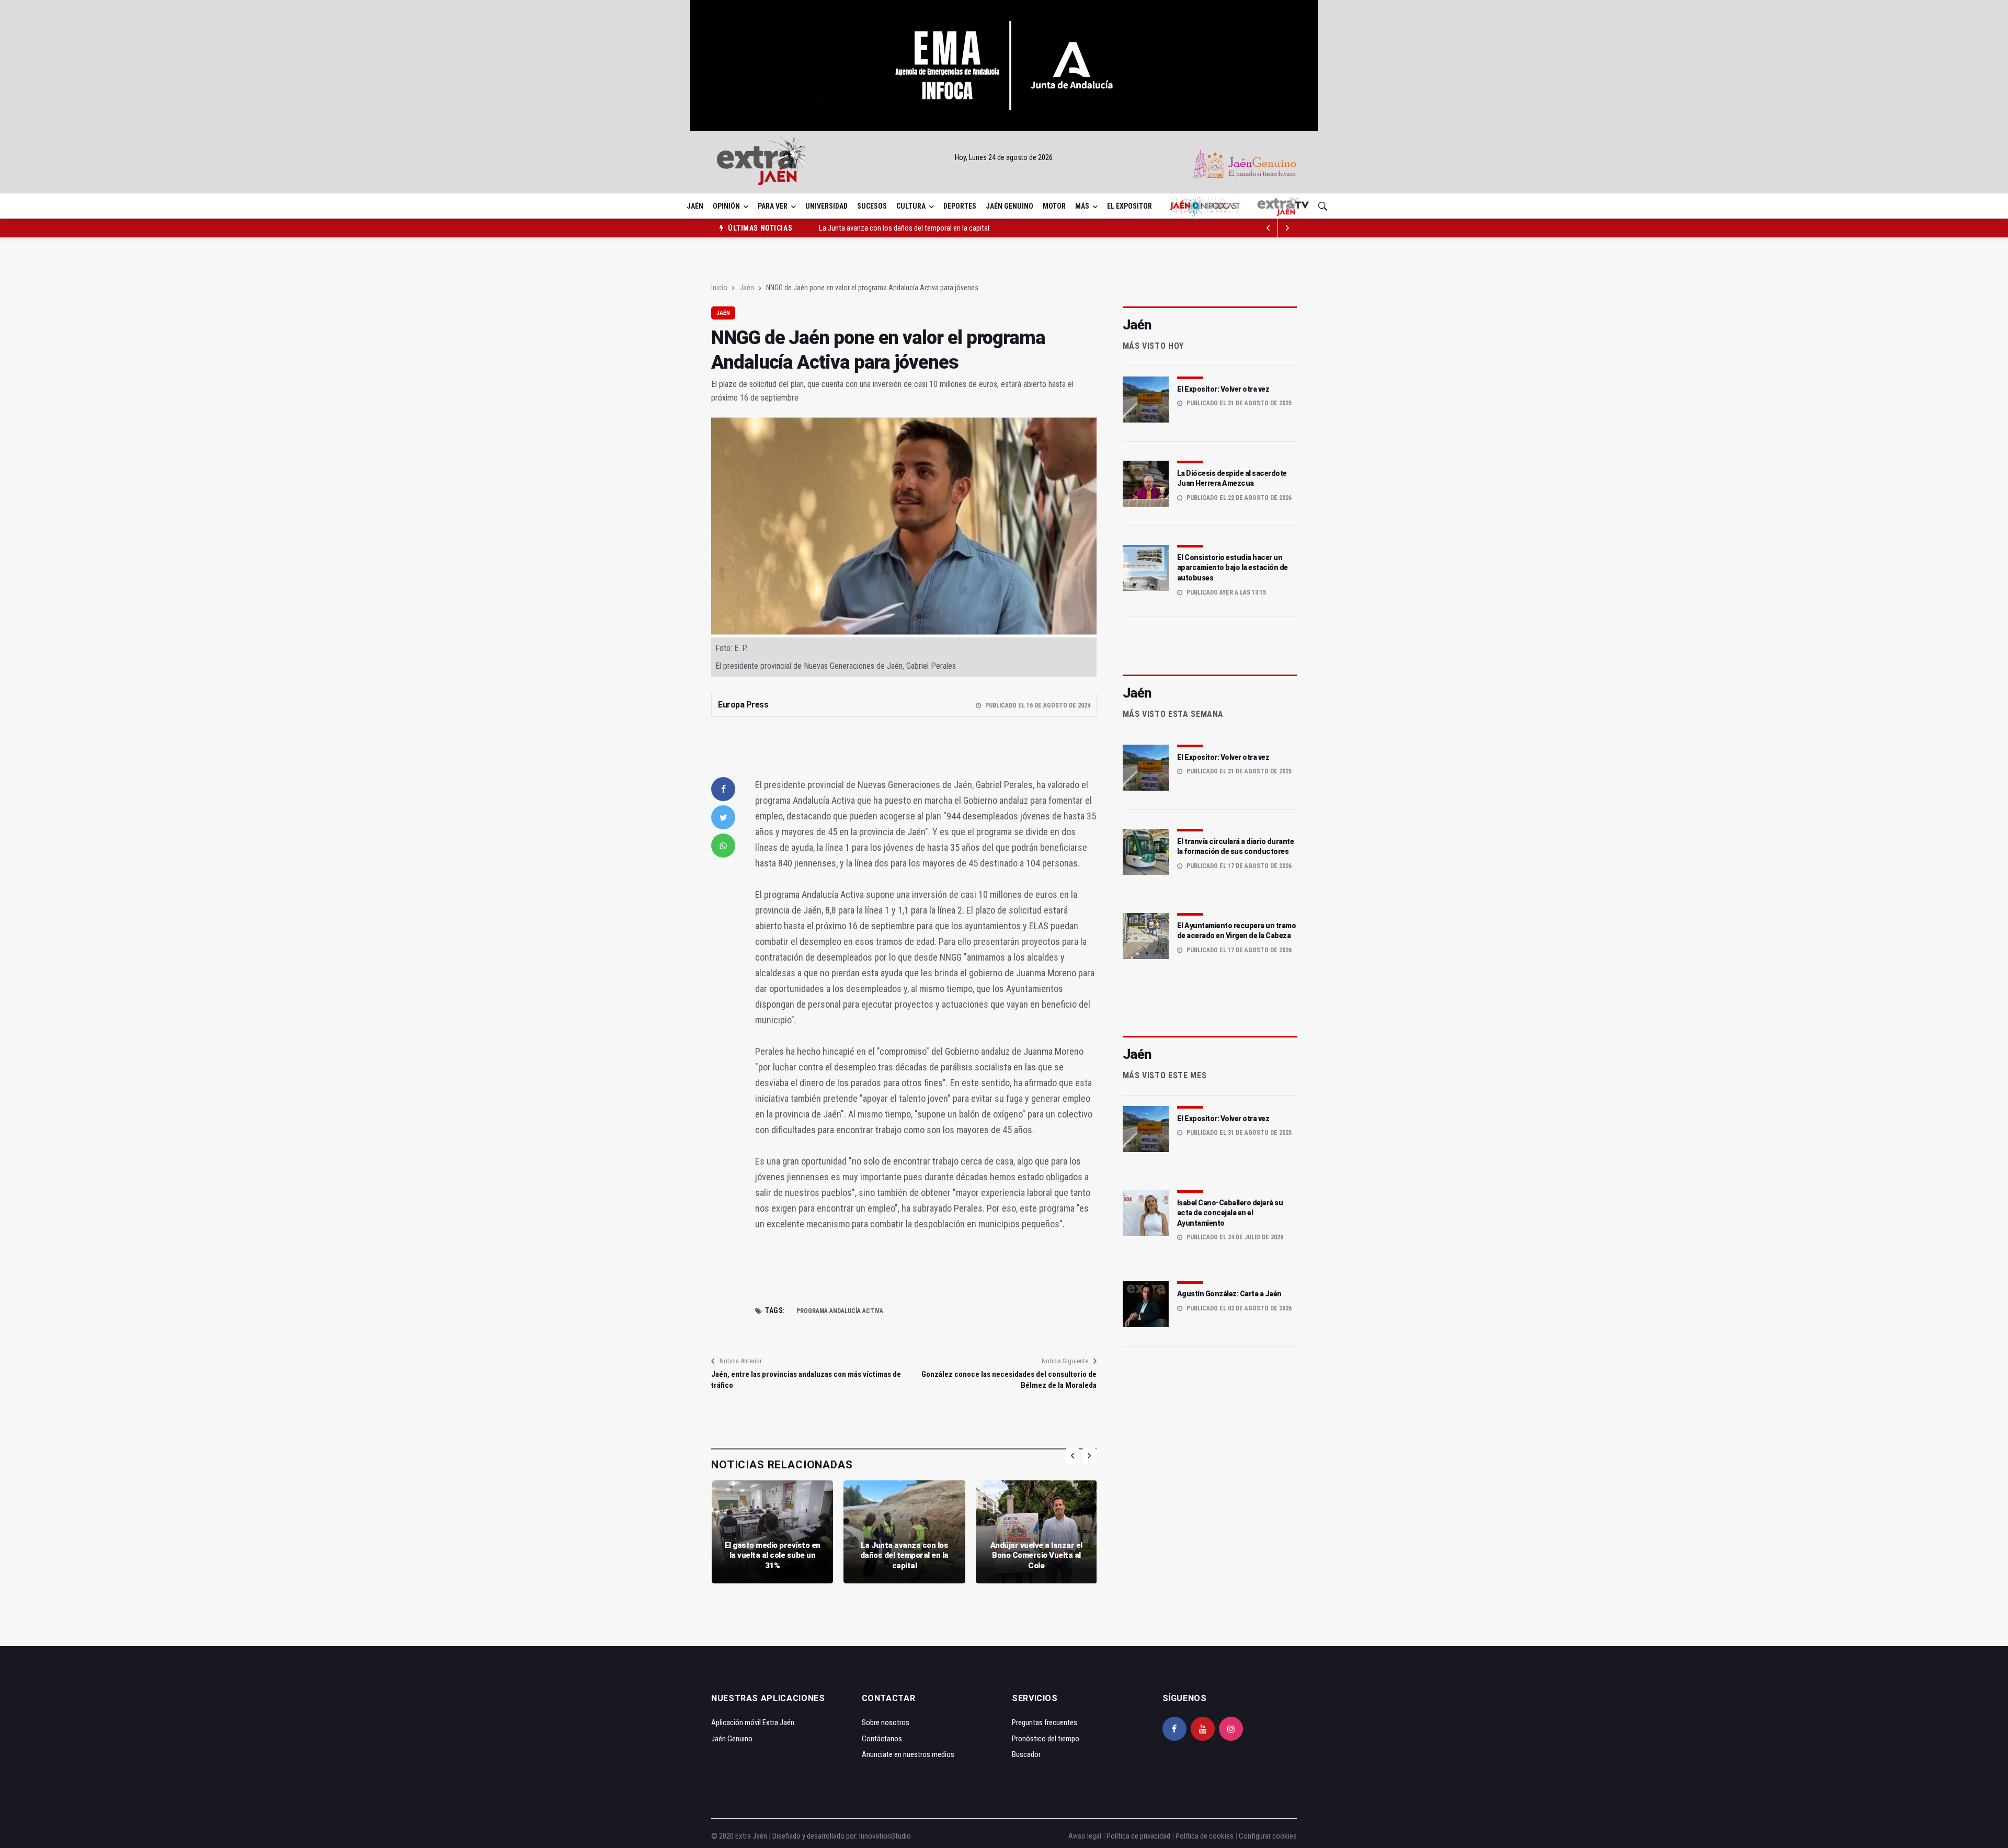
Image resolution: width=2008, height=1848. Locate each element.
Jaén (695, 206)
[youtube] (1203, 1729)
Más (1082, 206)
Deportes (960, 206)
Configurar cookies (1268, 1836)
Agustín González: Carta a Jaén (1229, 1294)
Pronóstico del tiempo (1046, 1739)
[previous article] (1287, 228)
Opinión (726, 206)
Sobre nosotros (886, 1722)
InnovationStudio (885, 1836)
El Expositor (1129, 206)
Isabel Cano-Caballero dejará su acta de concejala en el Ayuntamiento (1230, 1213)
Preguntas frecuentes (1045, 1722)
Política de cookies (1205, 1836)
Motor (1054, 206)
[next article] (1269, 228)
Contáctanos (882, 1739)
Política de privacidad (1138, 1836)
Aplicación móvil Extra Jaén (753, 1722)
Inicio (719, 288)
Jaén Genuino (1009, 206)
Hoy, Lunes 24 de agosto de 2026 (1004, 157)
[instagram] (1231, 1729)
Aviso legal (1085, 1836)
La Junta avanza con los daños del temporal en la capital (904, 228)
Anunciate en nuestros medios (908, 1754)
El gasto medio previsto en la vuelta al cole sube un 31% (773, 1555)
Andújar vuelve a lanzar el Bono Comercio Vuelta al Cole (1036, 1555)
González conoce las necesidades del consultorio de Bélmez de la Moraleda (1009, 1380)
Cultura (911, 206)
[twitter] (723, 817)
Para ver (773, 206)
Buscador (1026, 1754)
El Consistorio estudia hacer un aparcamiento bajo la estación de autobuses (1233, 568)
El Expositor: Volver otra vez (1223, 389)
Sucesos (872, 206)
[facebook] (723, 789)
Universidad (826, 206)
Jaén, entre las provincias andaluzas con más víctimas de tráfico (806, 1380)
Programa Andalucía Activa (840, 1311)
